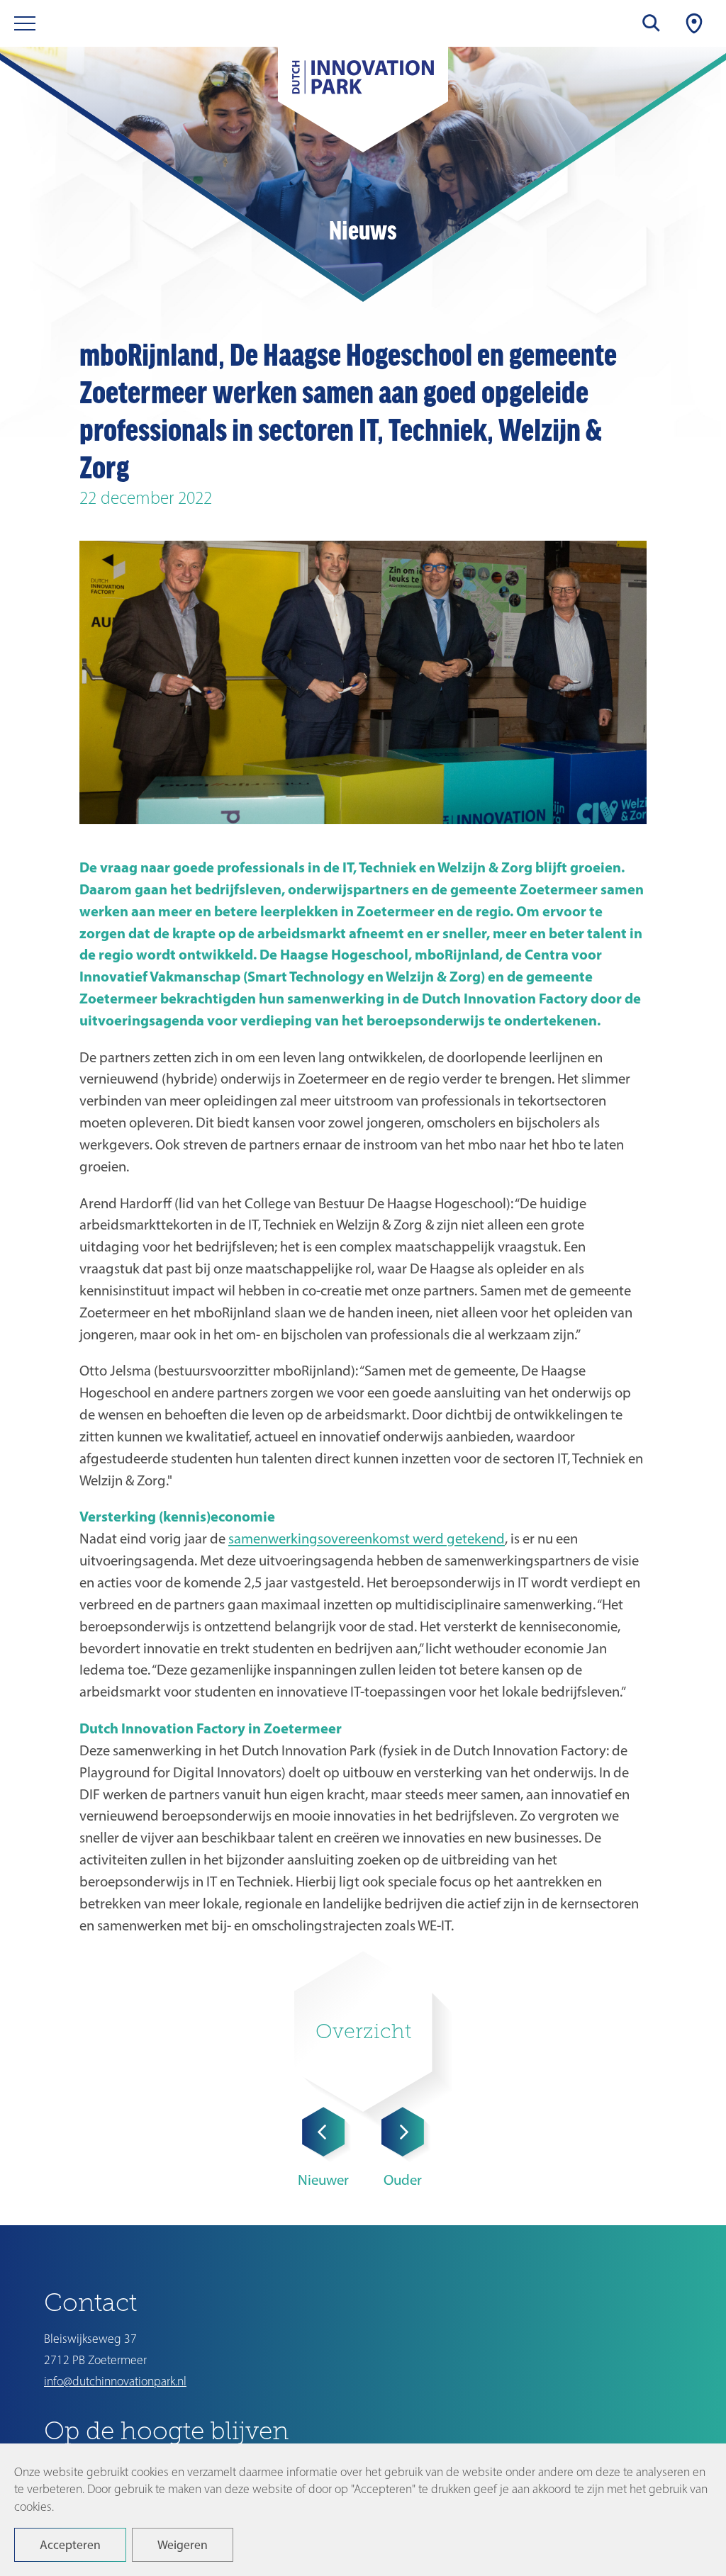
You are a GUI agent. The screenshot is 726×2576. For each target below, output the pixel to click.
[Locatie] (694, 23)
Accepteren (70, 2544)
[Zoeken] (652, 23)
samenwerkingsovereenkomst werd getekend (367, 1538)
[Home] (363, 85)
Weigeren (183, 2544)
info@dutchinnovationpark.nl (115, 2381)
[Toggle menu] (25, 23)
